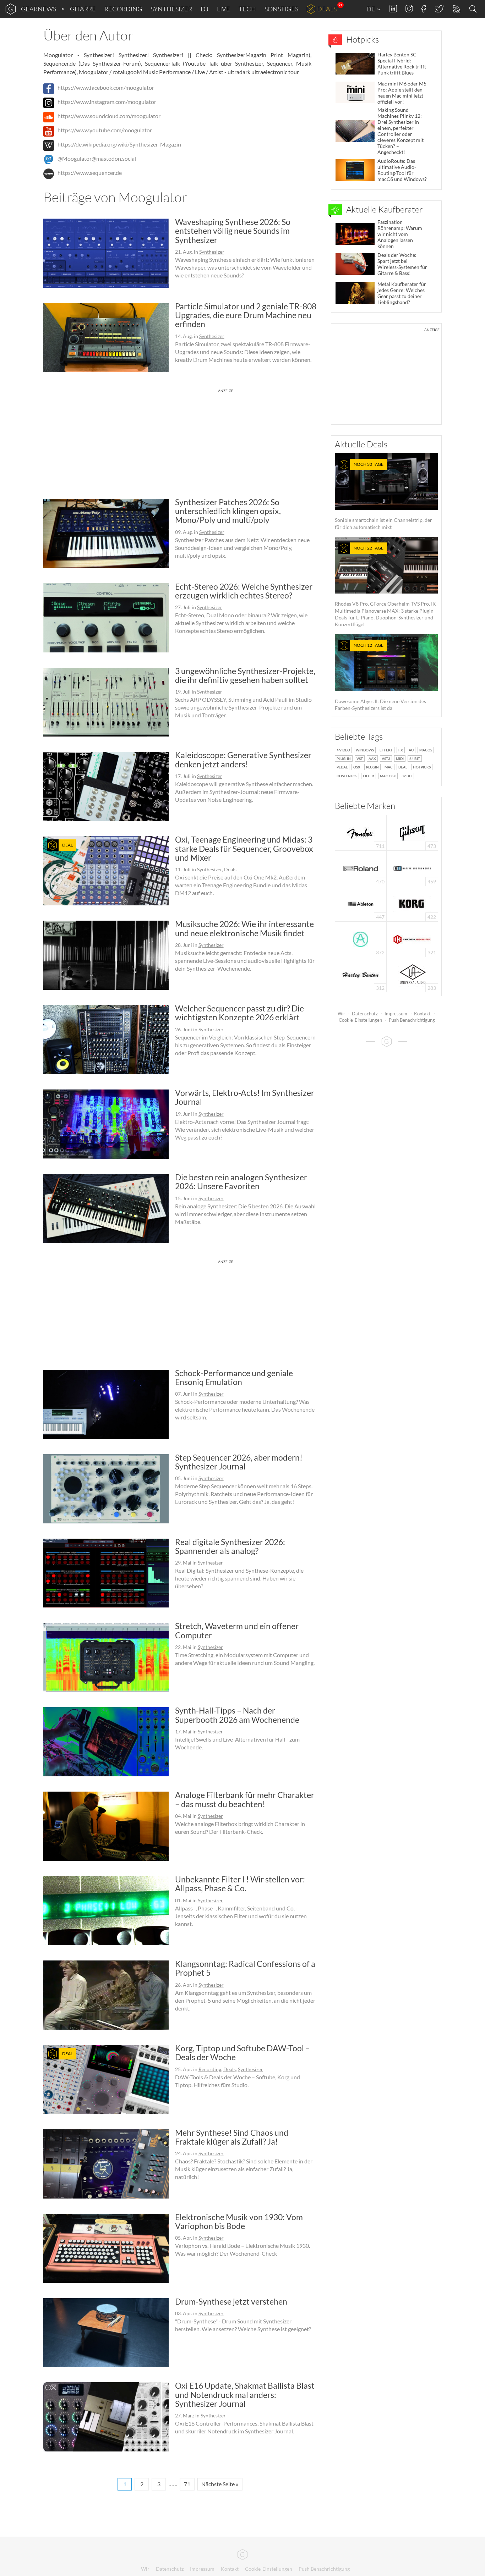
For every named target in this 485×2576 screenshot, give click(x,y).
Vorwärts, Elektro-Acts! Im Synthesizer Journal (245, 1097)
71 (187, 2484)
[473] (412, 832)
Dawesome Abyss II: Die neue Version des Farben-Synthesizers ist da (380, 677)
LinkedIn (393, 9)
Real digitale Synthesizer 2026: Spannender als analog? (230, 1546)
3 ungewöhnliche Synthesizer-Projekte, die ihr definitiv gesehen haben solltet (245, 675)
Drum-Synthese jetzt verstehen (231, 2301)
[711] (361, 832)
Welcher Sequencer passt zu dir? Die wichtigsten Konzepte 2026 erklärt (239, 1013)
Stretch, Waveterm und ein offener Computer (237, 1630)
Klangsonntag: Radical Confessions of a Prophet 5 (245, 1968)
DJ (205, 9)
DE (371, 9)
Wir (341, 1014)
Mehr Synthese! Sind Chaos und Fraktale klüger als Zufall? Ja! (232, 2137)
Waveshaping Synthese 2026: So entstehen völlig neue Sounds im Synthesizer (233, 231)
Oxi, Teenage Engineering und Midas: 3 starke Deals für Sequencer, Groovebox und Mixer (244, 848)
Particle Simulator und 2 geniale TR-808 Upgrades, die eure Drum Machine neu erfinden (246, 315)
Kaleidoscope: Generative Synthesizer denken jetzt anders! (243, 759)
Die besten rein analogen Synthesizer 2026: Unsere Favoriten (241, 1182)
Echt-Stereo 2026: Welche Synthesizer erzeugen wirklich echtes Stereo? (244, 591)
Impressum (396, 1014)
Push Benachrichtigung (412, 1020)
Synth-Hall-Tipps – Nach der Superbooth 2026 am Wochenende (237, 1715)
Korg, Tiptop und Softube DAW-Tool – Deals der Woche (243, 2053)
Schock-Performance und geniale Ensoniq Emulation (234, 1377)
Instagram (409, 9)
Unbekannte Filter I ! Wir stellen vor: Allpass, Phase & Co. (240, 1884)
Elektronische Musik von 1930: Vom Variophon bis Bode (239, 2221)
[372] (361, 939)
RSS (456, 9)
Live (224, 9)
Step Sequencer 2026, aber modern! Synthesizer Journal (239, 1462)
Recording (123, 9)
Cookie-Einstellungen (360, 1020)
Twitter (439, 9)
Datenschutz (365, 1014)
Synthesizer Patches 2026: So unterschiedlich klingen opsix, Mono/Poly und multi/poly (228, 511)
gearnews (39, 9)
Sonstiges (281, 9)
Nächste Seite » (220, 2484)
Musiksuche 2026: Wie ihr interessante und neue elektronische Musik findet (244, 928)
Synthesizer (171, 9)
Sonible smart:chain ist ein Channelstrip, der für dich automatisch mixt (383, 496)
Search (474, 9)
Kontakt (422, 1014)
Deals (327, 9)
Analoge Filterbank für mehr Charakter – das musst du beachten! (245, 1799)
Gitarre (83, 9)
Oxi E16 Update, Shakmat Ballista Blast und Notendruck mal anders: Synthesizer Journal (245, 2395)
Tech (247, 9)
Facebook (424, 9)
